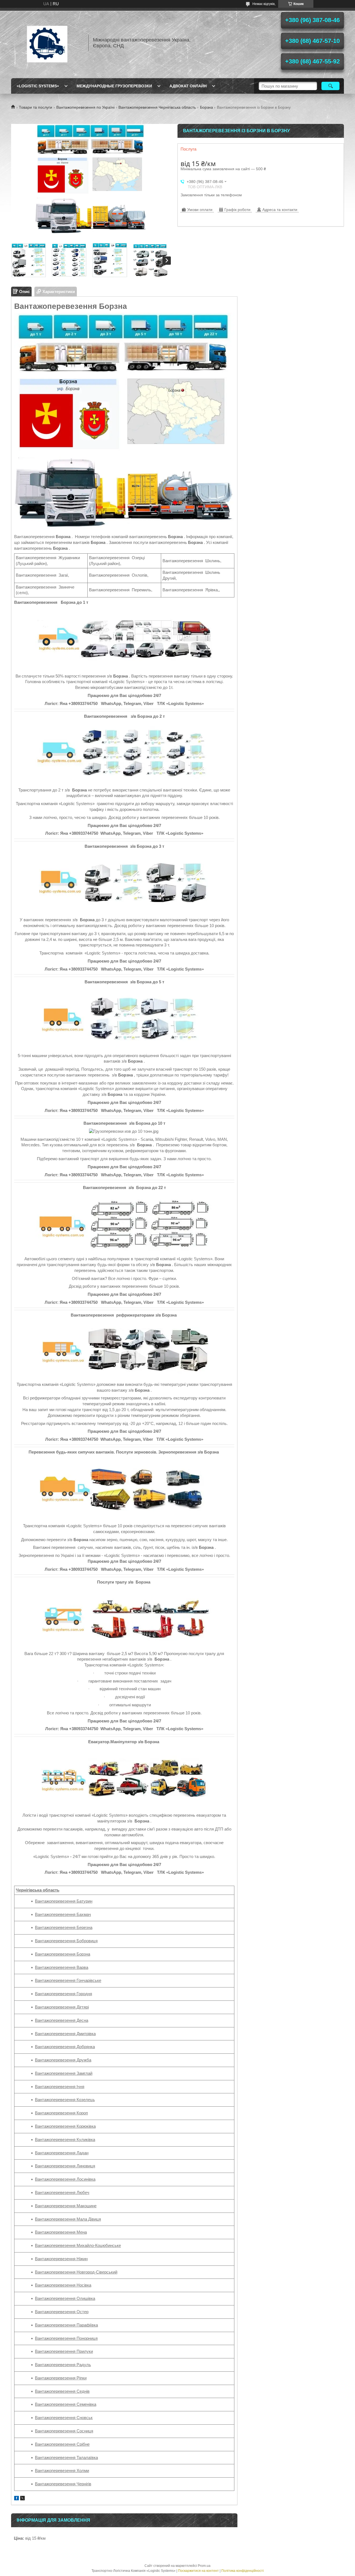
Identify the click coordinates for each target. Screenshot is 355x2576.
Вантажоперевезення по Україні (85, 107)
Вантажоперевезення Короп (61, 2113)
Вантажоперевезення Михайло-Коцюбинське (78, 2245)
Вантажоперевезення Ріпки (61, 2378)
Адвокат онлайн (188, 86)
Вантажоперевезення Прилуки (64, 2351)
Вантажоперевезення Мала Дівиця (68, 2219)
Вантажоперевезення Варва (62, 1967)
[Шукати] (330, 86)
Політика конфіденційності (243, 2571)
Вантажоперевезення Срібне (62, 2444)
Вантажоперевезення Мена (61, 2232)
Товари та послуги (35, 107)
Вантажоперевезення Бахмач (63, 1914)
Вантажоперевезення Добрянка (65, 2047)
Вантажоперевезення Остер (62, 2312)
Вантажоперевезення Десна (62, 2020)
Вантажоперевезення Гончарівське (68, 1980)
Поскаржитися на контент (198, 2571)
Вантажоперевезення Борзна (63, 1954)
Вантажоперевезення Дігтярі (62, 2007)
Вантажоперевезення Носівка (63, 2285)
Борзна (206, 107)
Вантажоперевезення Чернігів (63, 2484)
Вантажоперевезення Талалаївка (66, 2457)
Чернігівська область (38, 1890)
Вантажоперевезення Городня (64, 1994)
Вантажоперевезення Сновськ (64, 2418)
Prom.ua (204, 2566)
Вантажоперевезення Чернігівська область (157, 107)
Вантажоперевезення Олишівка (65, 2298)
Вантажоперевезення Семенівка (66, 2404)
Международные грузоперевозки (114, 86)
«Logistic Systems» (38, 86)
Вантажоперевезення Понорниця (66, 2338)
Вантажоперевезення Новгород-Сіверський (76, 2272)
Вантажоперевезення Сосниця (64, 2431)
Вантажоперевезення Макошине (66, 2206)
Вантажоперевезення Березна (64, 1927)
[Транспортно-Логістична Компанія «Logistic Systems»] (47, 43)
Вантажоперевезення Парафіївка (66, 2325)
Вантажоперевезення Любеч (62, 2192)
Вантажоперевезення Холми (62, 2471)
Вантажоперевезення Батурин (64, 1901)
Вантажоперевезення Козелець (65, 2100)
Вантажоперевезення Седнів (62, 2391)
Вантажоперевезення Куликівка (65, 2140)
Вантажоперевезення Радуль (63, 2365)
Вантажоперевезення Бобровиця (66, 1941)
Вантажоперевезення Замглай (64, 2073)
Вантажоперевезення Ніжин (61, 2259)
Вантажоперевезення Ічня (60, 2087)
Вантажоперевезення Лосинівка (65, 2179)
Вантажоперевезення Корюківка (65, 2126)
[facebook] (17, 2499)
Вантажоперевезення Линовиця (65, 2166)
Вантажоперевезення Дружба (63, 2060)
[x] (22, 2499)
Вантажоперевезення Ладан (62, 2153)
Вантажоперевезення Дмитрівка (65, 2034)
